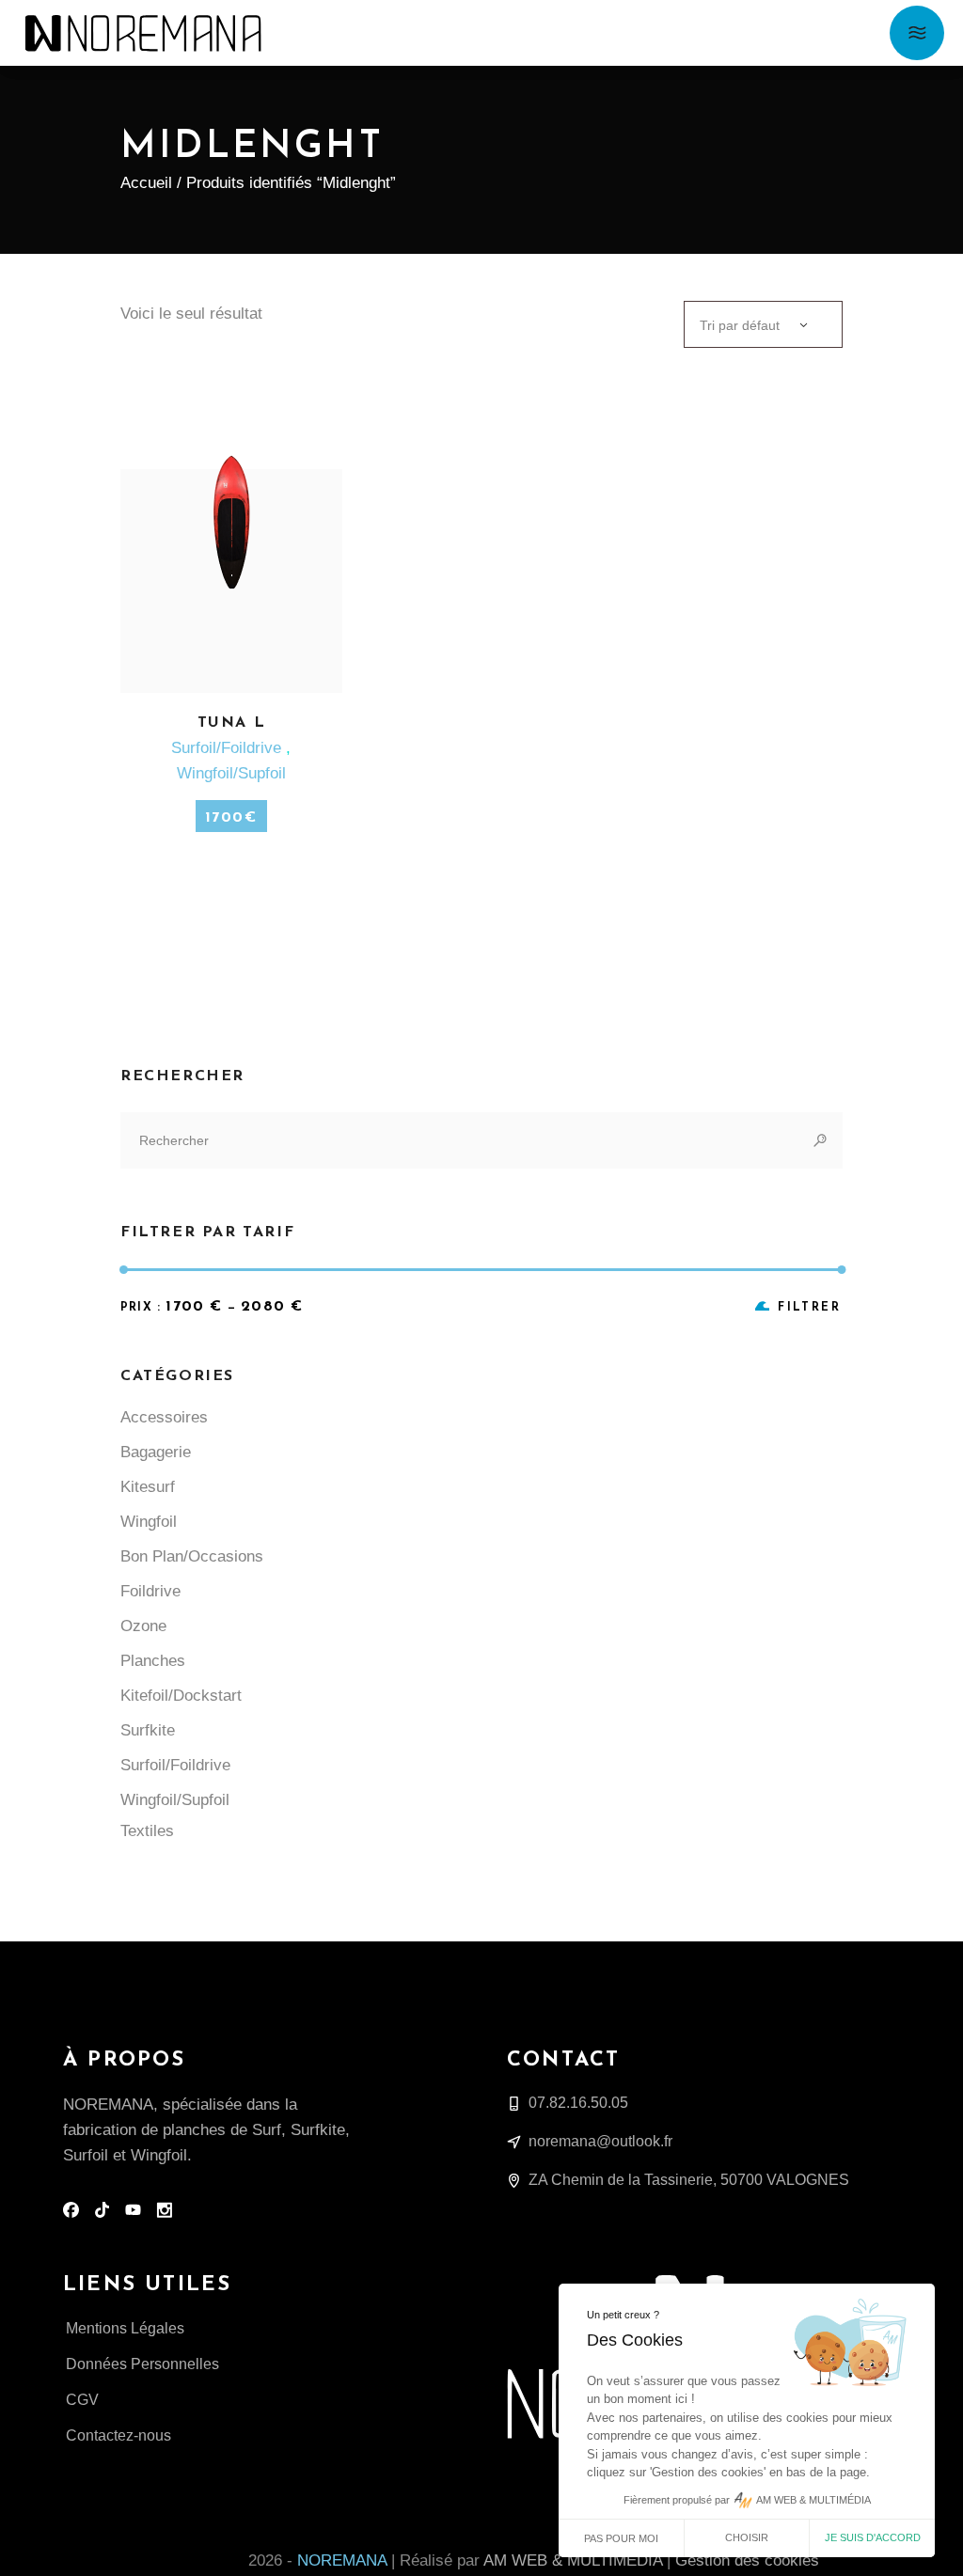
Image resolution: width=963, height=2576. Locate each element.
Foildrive (150, 1591)
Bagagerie (156, 1452)
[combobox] (763, 324)
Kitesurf (148, 1487)
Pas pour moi (621, 2538)
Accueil (146, 183)
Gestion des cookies (747, 2560)
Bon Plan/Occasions (192, 1556)
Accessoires (164, 1417)
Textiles (147, 1831)
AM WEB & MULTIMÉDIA (573, 2560)
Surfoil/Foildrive (229, 748)
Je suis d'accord (873, 2537)
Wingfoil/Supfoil (231, 773)
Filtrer (809, 1308)
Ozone (143, 1626)
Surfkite (148, 1730)
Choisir (747, 2537)
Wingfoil (149, 1522)
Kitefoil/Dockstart (181, 1696)
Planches (153, 1661)
